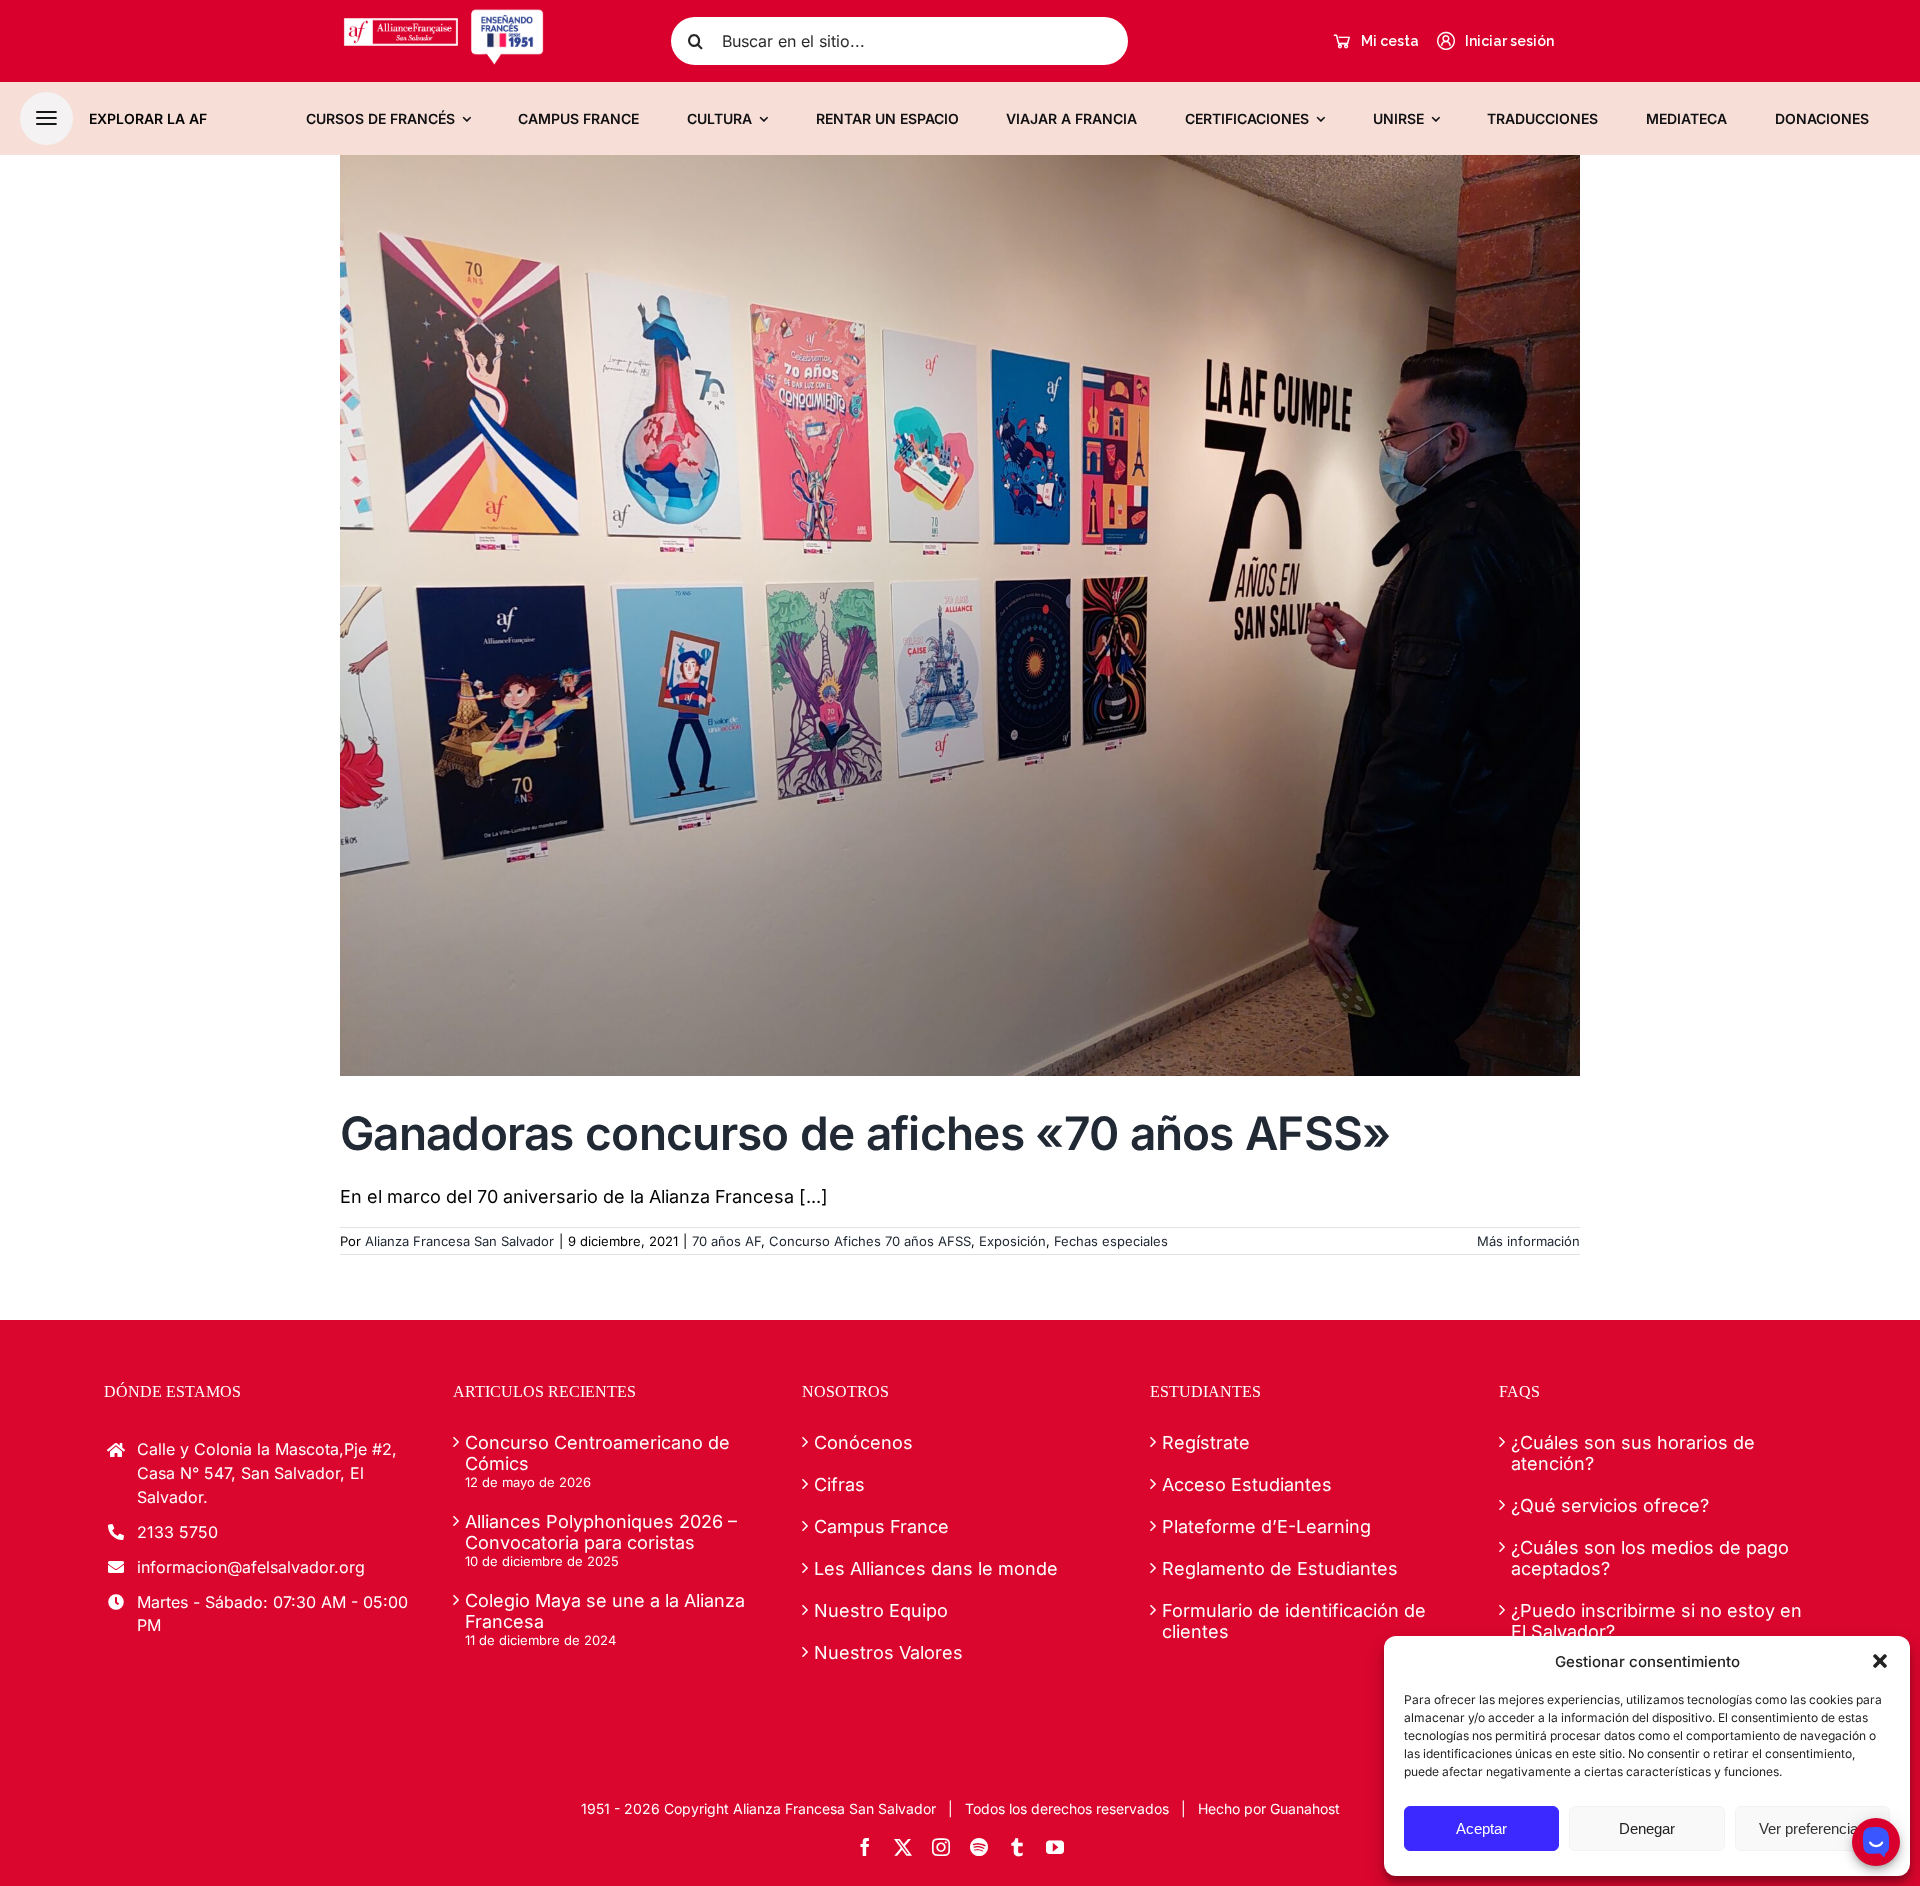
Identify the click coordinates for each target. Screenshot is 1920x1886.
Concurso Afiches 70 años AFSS (870, 1241)
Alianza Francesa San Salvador (459, 1241)
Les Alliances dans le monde (936, 1568)
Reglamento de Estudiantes (1280, 1568)
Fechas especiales (1111, 1241)
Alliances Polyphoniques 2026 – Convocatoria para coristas (601, 1532)
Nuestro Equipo (881, 1610)
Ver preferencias (1812, 1828)
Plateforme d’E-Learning (1266, 1526)
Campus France (881, 1526)
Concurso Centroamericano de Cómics (597, 1453)
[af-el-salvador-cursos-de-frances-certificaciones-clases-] (443, 16)
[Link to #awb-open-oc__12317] (46, 118)
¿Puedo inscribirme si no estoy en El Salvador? (1656, 1621)
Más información (1528, 1241)
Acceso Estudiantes (1247, 1484)
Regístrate (1206, 1442)
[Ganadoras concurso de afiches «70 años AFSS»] (960, 616)
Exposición (1012, 1241)
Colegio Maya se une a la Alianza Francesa (605, 1611)
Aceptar (1481, 1828)
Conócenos (863, 1442)
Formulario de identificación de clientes (1294, 1621)
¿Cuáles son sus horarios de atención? (1633, 1453)
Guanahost (1305, 1808)
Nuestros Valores (888, 1652)
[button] (1880, 1661)
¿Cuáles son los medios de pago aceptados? (1650, 1558)
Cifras (839, 1484)
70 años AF (726, 1241)
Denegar (1647, 1828)
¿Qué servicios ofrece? (1610, 1505)
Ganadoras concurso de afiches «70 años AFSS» (865, 1133)
